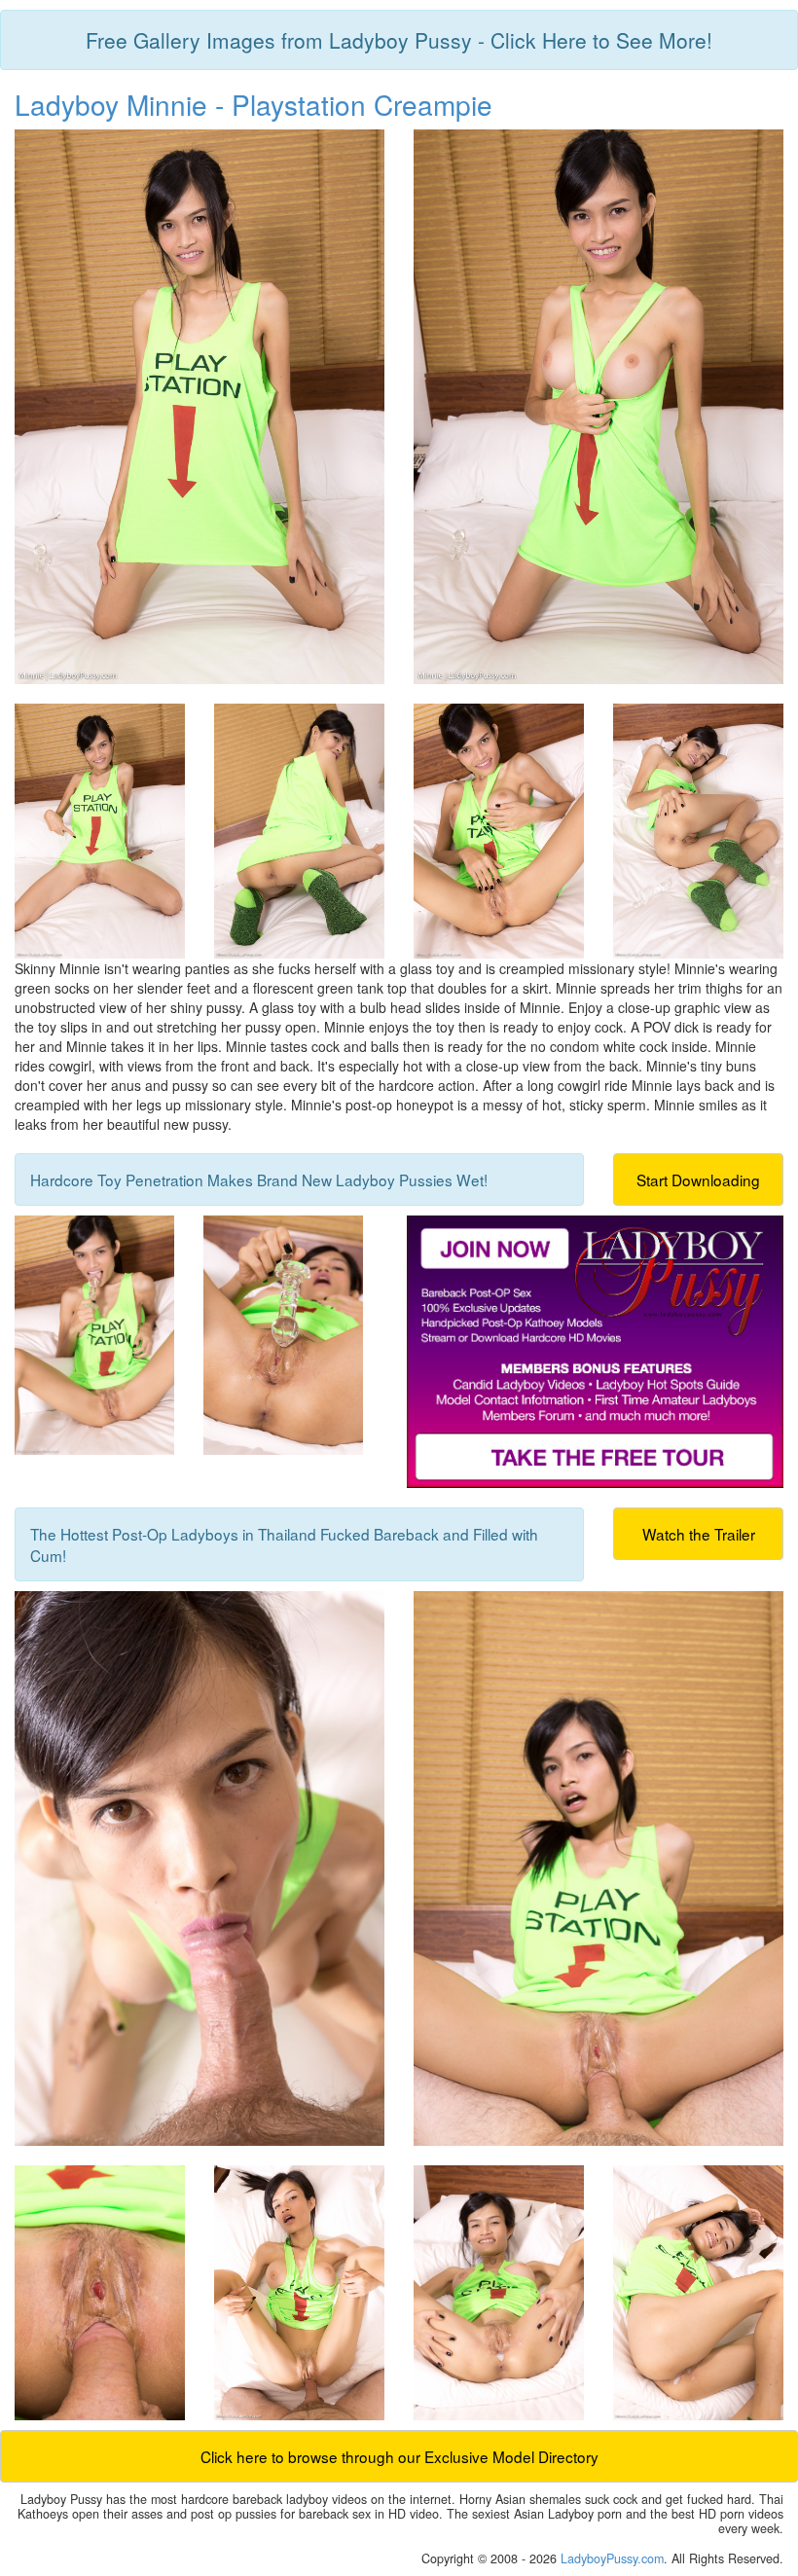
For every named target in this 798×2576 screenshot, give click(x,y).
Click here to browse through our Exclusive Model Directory (399, 2456)
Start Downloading (698, 1179)
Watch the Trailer (699, 1534)
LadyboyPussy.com (612, 2558)
